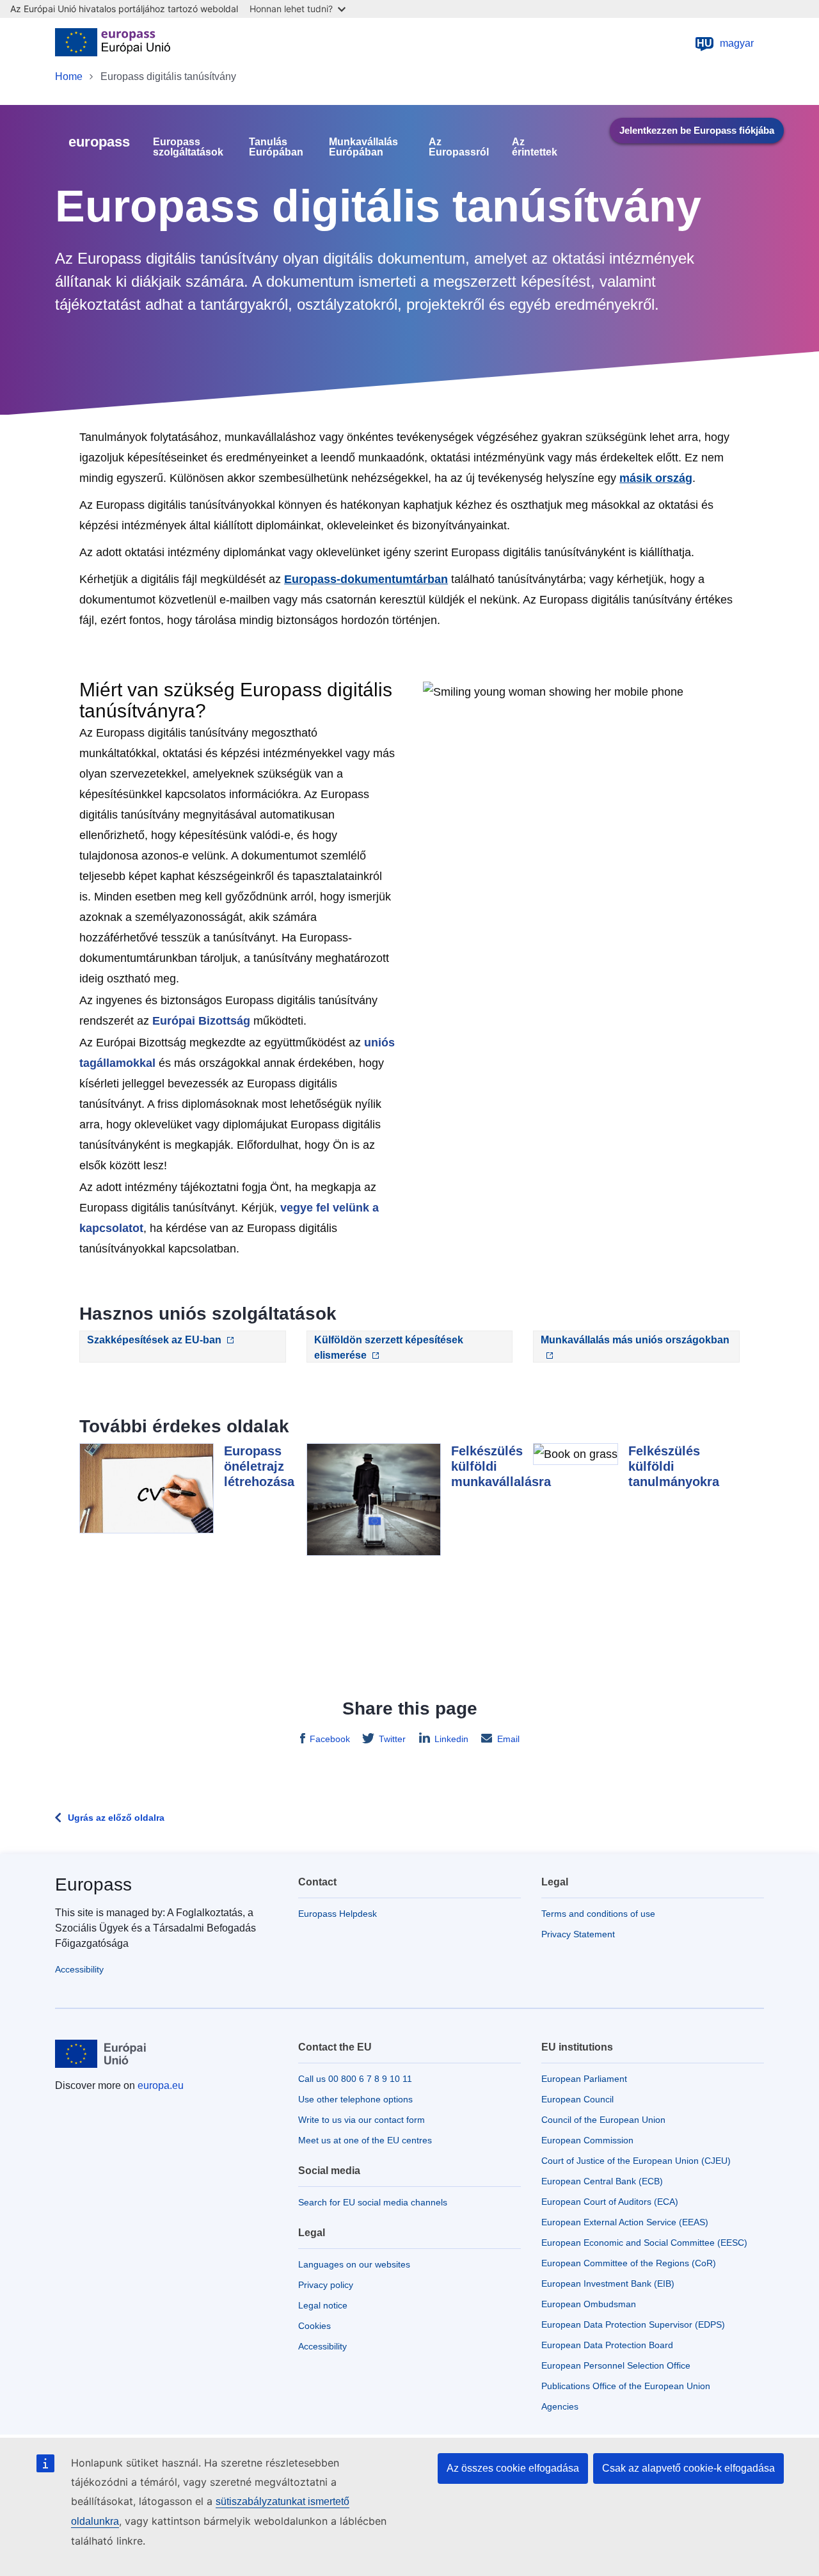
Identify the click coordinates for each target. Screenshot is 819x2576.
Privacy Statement (578, 1934)
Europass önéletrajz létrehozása (259, 1466)
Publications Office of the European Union (626, 2386)
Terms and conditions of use (598, 1914)
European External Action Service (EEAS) (625, 2222)
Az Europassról (459, 147)
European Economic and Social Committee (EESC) (644, 2243)
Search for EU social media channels (373, 2202)
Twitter (392, 1739)
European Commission (587, 2140)
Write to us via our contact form (362, 2120)
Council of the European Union (603, 2120)
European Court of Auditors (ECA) (610, 2202)
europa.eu (161, 2085)
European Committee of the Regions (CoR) (629, 2263)
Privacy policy (326, 2285)
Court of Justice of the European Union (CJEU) (636, 2161)
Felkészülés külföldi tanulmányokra (674, 1466)
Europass (93, 1884)
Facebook (330, 1739)
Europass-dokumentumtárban (366, 579)
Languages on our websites (354, 2264)
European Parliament (584, 2079)
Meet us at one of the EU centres (365, 2140)
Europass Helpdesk (338, 1914)
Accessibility (79, 1969)
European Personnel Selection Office (616, 2365)
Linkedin (451, 1739)
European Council (577, 2099)
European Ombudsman (589, 2304)
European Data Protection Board (607, 2345)
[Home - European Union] (113, 44)
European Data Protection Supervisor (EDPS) (633, 2324)
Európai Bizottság (201, 1021)
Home (69, 76)
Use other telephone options (355, 2099)
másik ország (656, 478)
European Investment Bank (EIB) (608, 2284)
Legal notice (323, 2305)
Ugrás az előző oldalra (116, 1818)
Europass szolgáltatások (188, 147)
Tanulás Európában (276, 147)
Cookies (314, 2326)
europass (99, 142)
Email (508, 1739)
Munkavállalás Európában (363, 147)
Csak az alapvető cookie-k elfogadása (688, 2468)
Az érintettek (535, 147)
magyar (725, 43)
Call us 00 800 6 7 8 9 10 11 (355, 2079)
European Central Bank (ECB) (602, 2181)
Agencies (560, 2406)
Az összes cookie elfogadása (513, 2468)
